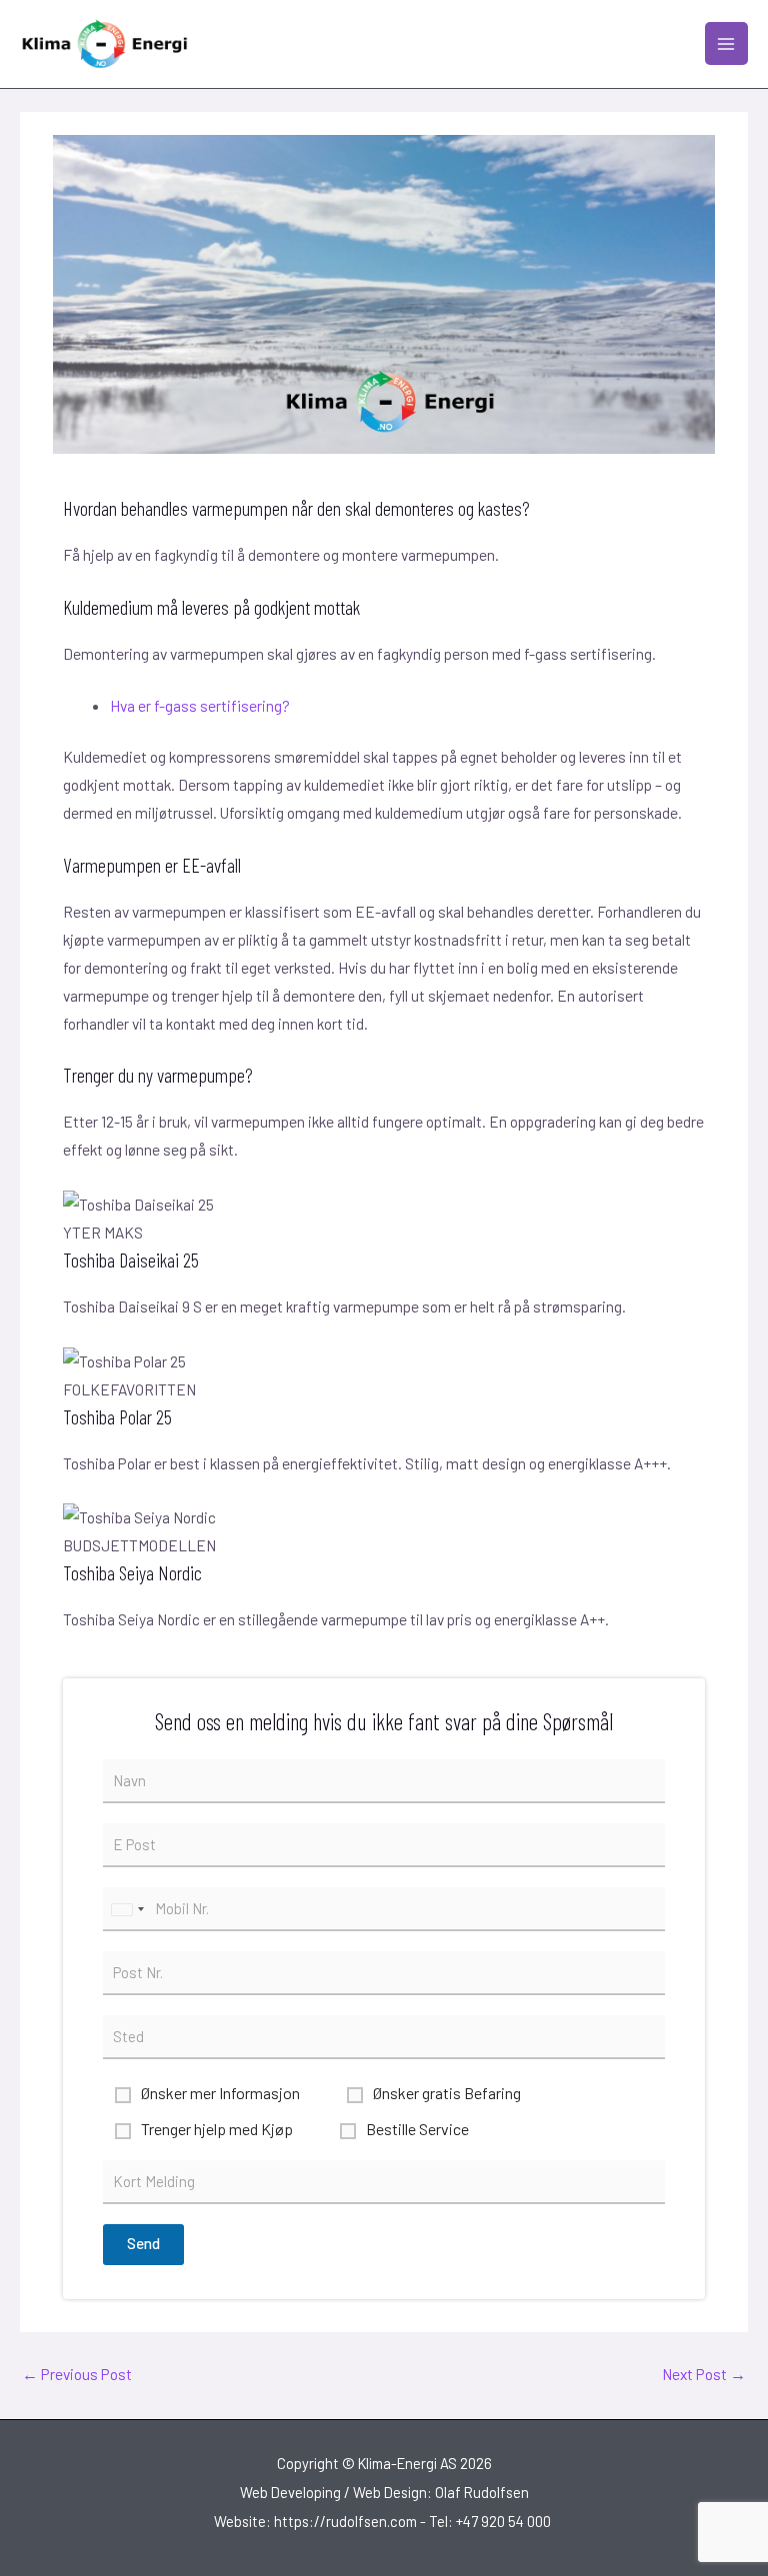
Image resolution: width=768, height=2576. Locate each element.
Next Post (704, 2374)
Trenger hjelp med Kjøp (217, 2129)
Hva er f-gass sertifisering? (200, 705)
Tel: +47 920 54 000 (491, 2521)
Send (143, 2243)
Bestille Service (417, 2129)
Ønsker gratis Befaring (447, 2093)
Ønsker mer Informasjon (220, 2093)
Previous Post (77, 2374)
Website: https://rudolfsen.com (315, 2521)
